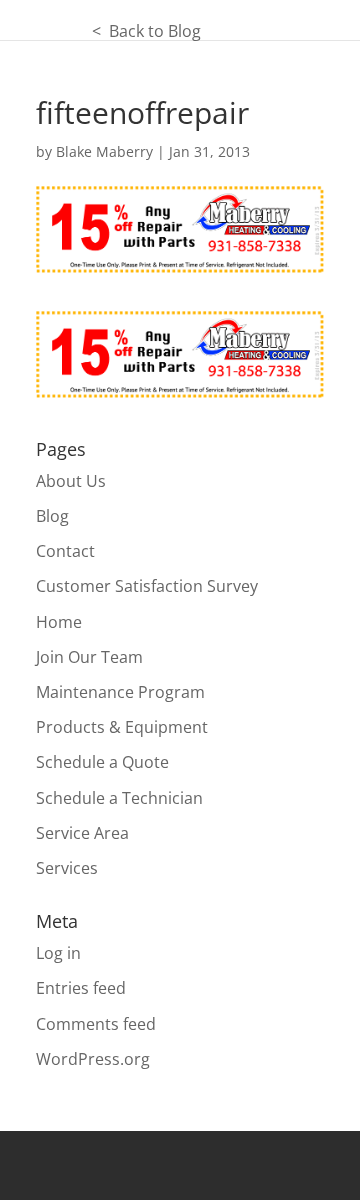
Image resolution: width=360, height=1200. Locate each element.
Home (59, 622)
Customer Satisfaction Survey (147, 586)
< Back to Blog (100, 31)
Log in (58, 953)
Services (67, 868)
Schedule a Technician (119, 798)
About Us (71, 481)
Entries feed (81, 988)
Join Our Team (89, 657)
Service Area (82, 833)
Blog (52, 516)
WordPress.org (93, 1059)
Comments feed (96, 1024)
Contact (65, 551)
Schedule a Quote (102, 762)
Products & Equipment (122, 727)
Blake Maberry (104, 151)
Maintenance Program (120, 692)
